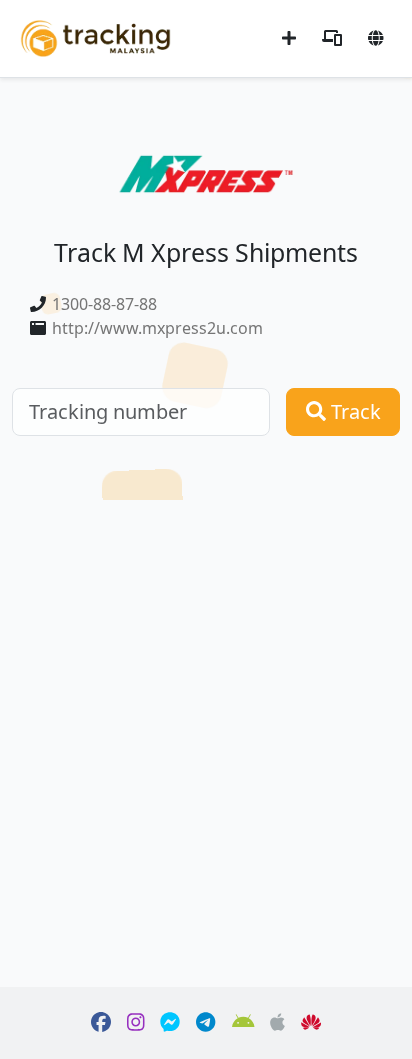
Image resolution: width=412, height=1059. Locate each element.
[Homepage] (95, 36)
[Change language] (376, 38)
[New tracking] (289, 38)
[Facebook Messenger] (170, 1023)
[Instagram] (136, 1023)
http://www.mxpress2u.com (157, 328)
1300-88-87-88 (104, 304)
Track (353, 411)
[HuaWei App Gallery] (311, 1023)
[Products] (332, 38)
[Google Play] (243, 1023)
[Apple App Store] (277, 1023)
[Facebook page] (101, 1023)
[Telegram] (205, 1023)
